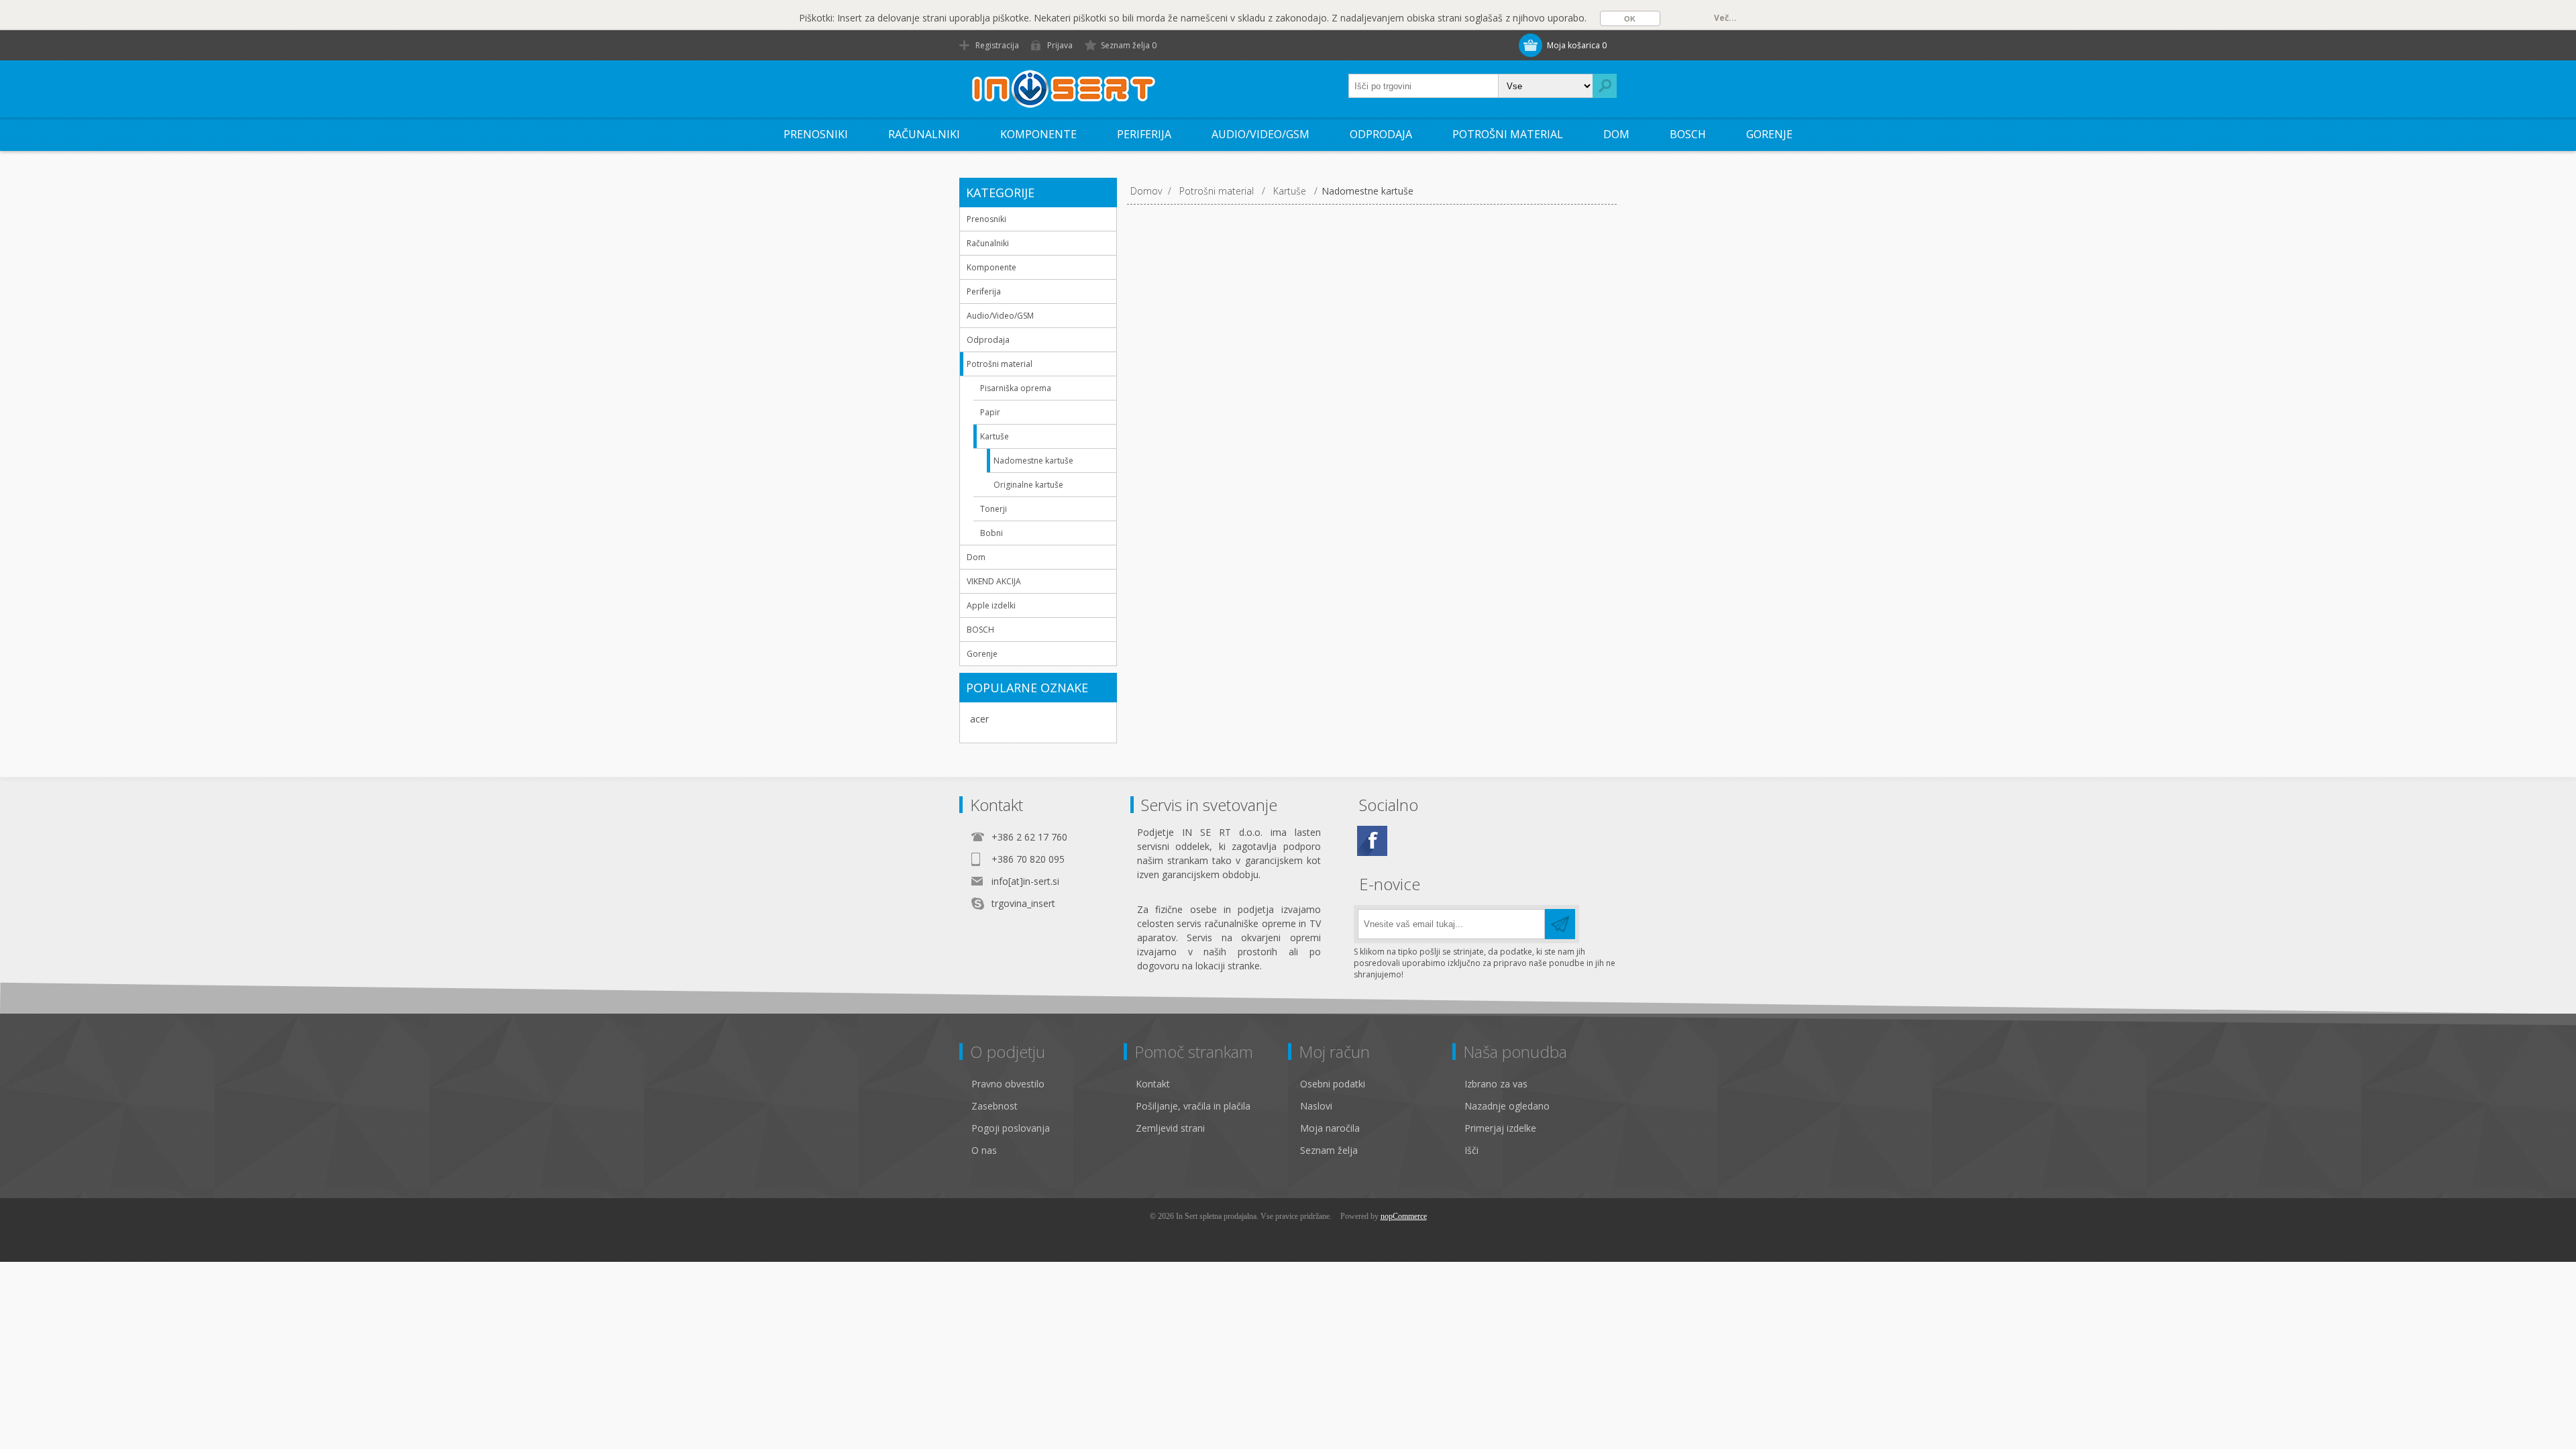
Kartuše (995, 436)
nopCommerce (1404, 1216)
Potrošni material (1508, 134)
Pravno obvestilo (1008, 1084)
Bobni (991, 533)
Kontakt (1153, 1084)
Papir (990, 412)
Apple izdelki (991, 605)
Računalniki (924, 134)
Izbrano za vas (1496, 1084)
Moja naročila (1330, 1128)
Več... (1725, 18)
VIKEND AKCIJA (994, 581)
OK (1630, 19)
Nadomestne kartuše (1033, 461)
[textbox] (1424, 86)
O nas (984, 1150)
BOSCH (1688, 134)
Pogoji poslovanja (1011, 1128)
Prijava (1060, 45)
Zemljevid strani (1170, 1128)
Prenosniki (816, 134)
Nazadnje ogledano (1507, 1106)
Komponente (1038, 134)
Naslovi (1316, 1106)
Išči (1471, 1150)
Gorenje (1769, 134)
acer (979, 719)
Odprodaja (1381, 134)
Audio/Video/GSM (1260, 134)
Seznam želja (1329, 1150)
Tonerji (994, 509)
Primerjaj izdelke (1500, 1128)
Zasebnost (995, 1106)
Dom (1616, 134)
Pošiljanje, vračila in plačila (1193, 1106)
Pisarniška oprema (1016, 388)
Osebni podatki (1333, 1084)
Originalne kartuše (1028, 485)
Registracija (997, 45)
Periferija (1144, 134)
